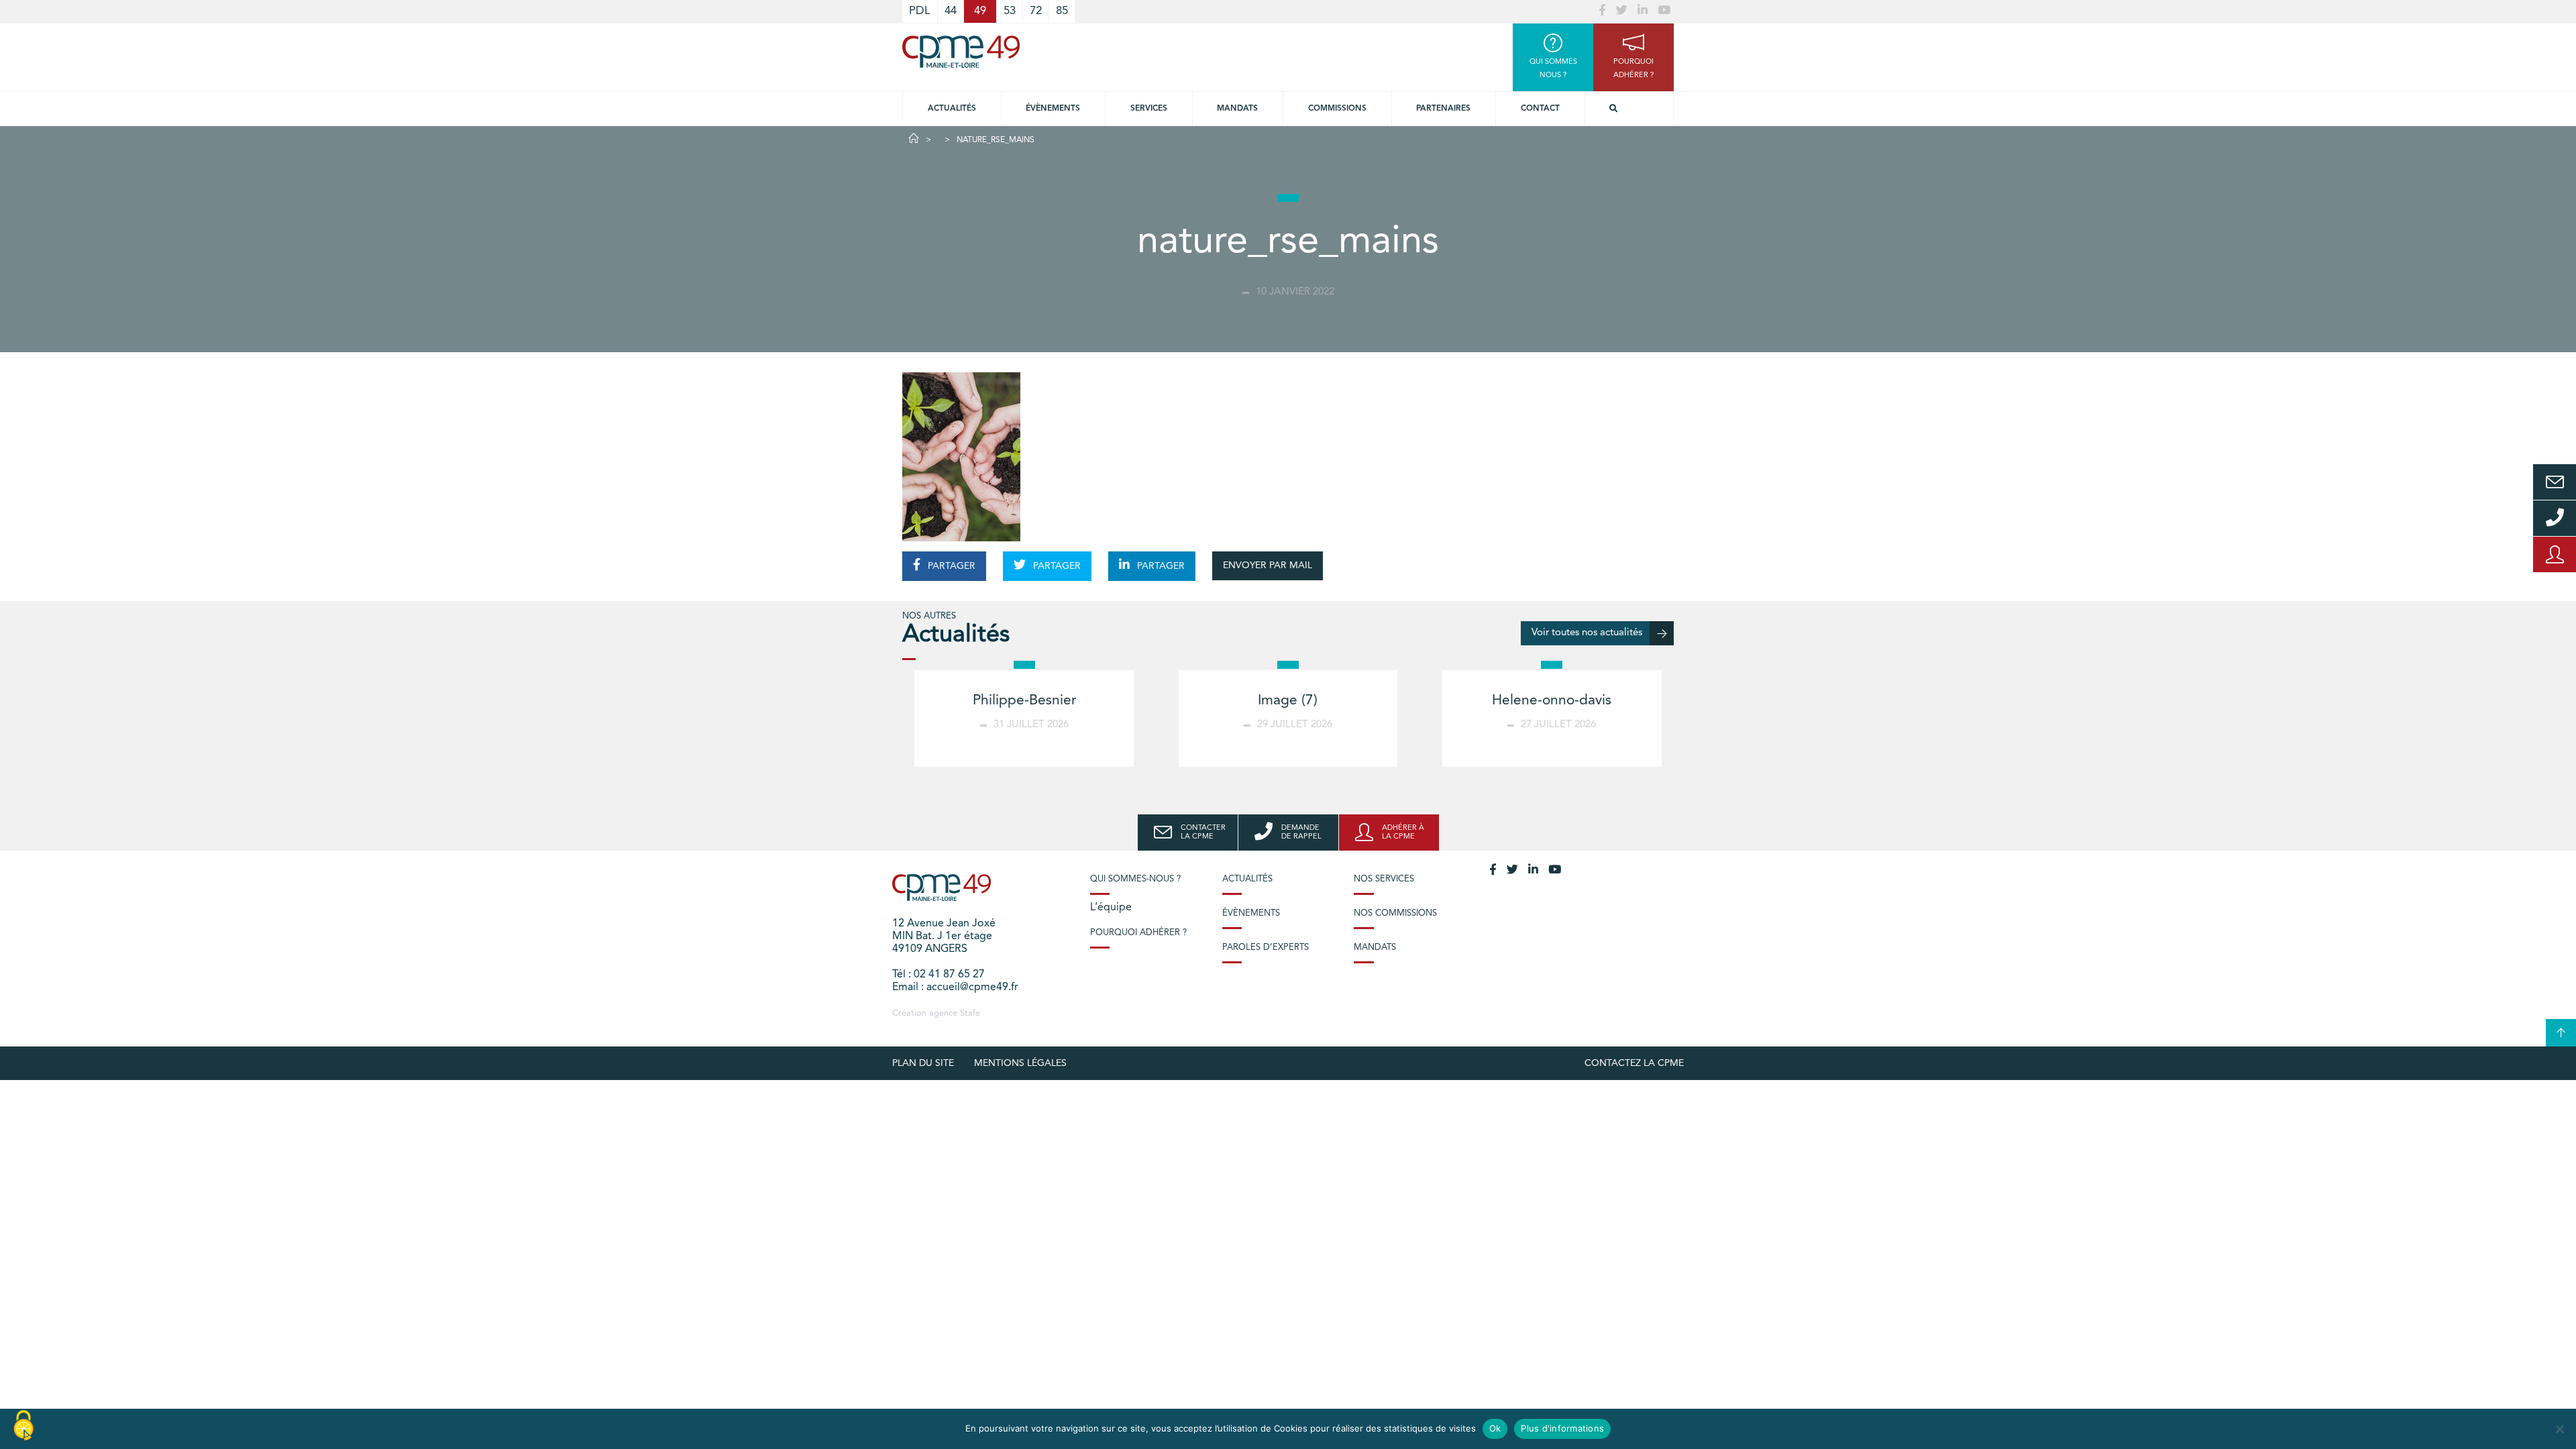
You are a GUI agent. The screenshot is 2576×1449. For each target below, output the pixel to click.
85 (1062, 11)
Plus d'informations (1562, 1428)
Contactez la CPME (1634, 1063)
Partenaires (1443, 109)
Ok (1495, 1428)
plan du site (923, 1063)
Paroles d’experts (1266, 948)
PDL (920, 11)
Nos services (1384, 879)
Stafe (970, 1013)
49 (980, 11)
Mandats (1237, 109)
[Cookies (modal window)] (23, 1426)
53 (1010, 11)
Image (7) (1288, 701)
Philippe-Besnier (1024, 701)
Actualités (952, 109)
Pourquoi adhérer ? (1138, 933)
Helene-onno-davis (1552, 701)
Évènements (1053, 109)
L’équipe (1111, 908)
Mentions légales (1020, 1063)
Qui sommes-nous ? (1135, 879)
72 (1036, 11)
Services (1149, 109)
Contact (1540, 109)
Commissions (1337, 109)
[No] (2559, 1429)
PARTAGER (950, 566)
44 (951, 11)
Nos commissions (1395, 913)
